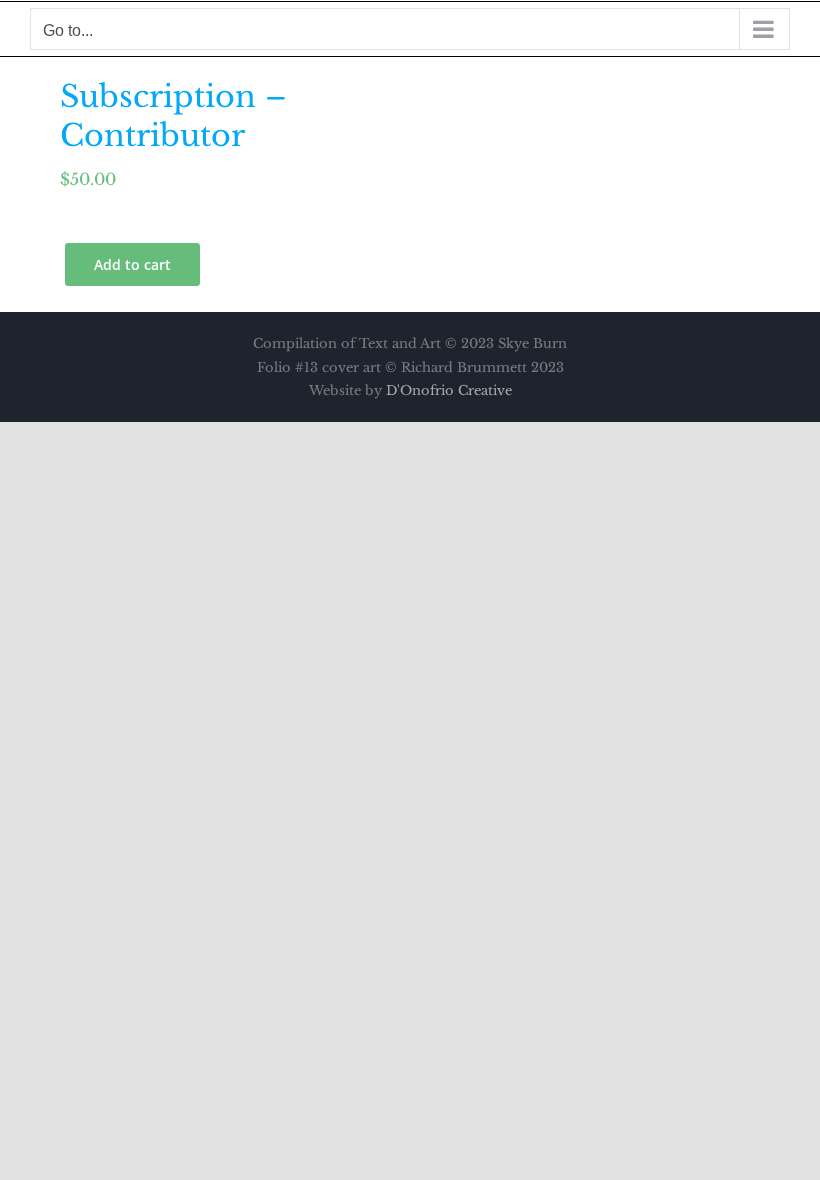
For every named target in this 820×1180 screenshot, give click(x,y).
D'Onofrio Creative (449, 390)
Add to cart (132, 264)
